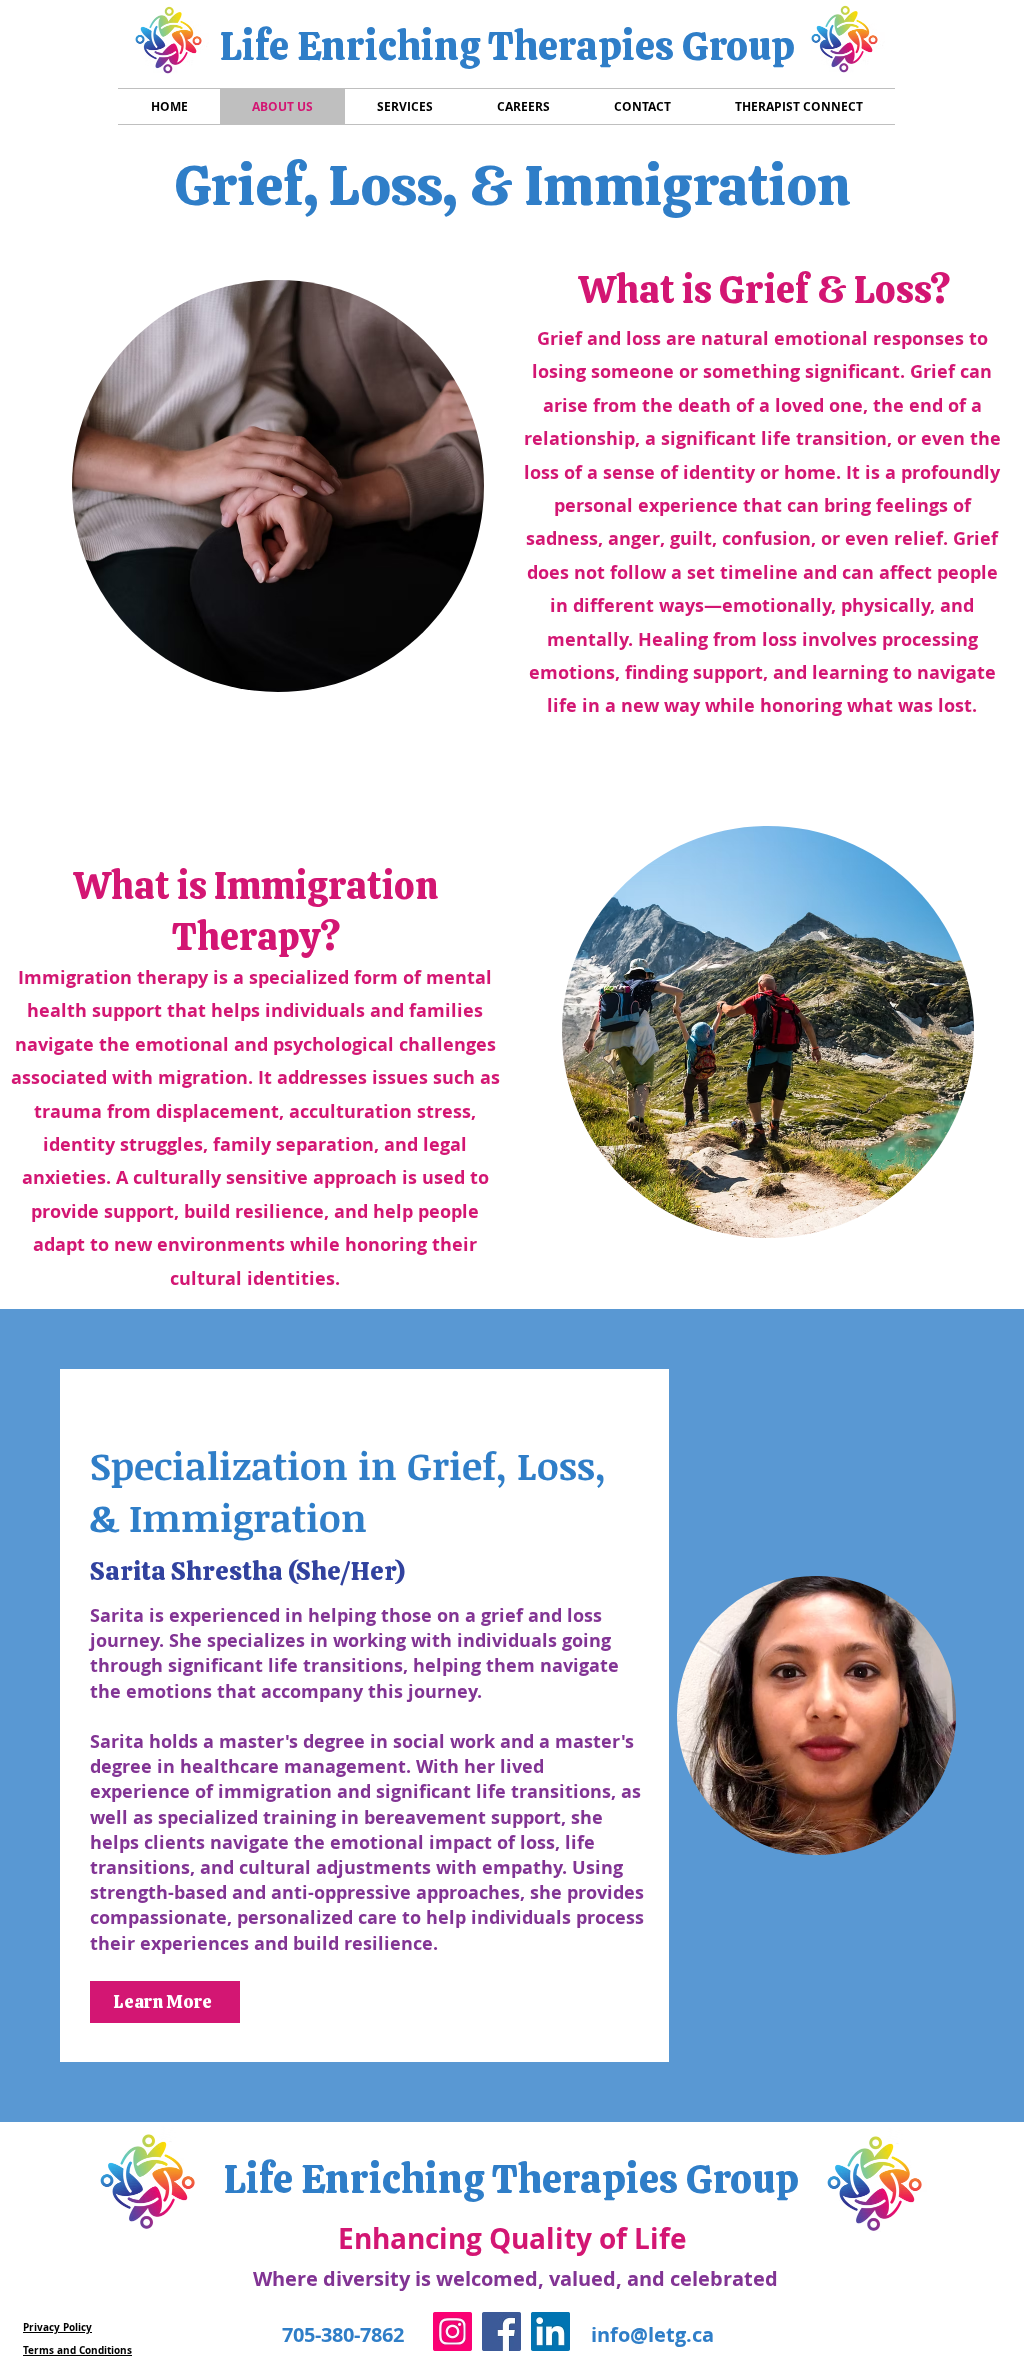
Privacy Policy (57, 2327)
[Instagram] (452, 2331)
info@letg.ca (652, 2334)
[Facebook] (501, 2331)
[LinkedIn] (550, 2331)
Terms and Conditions (77, 2350)
